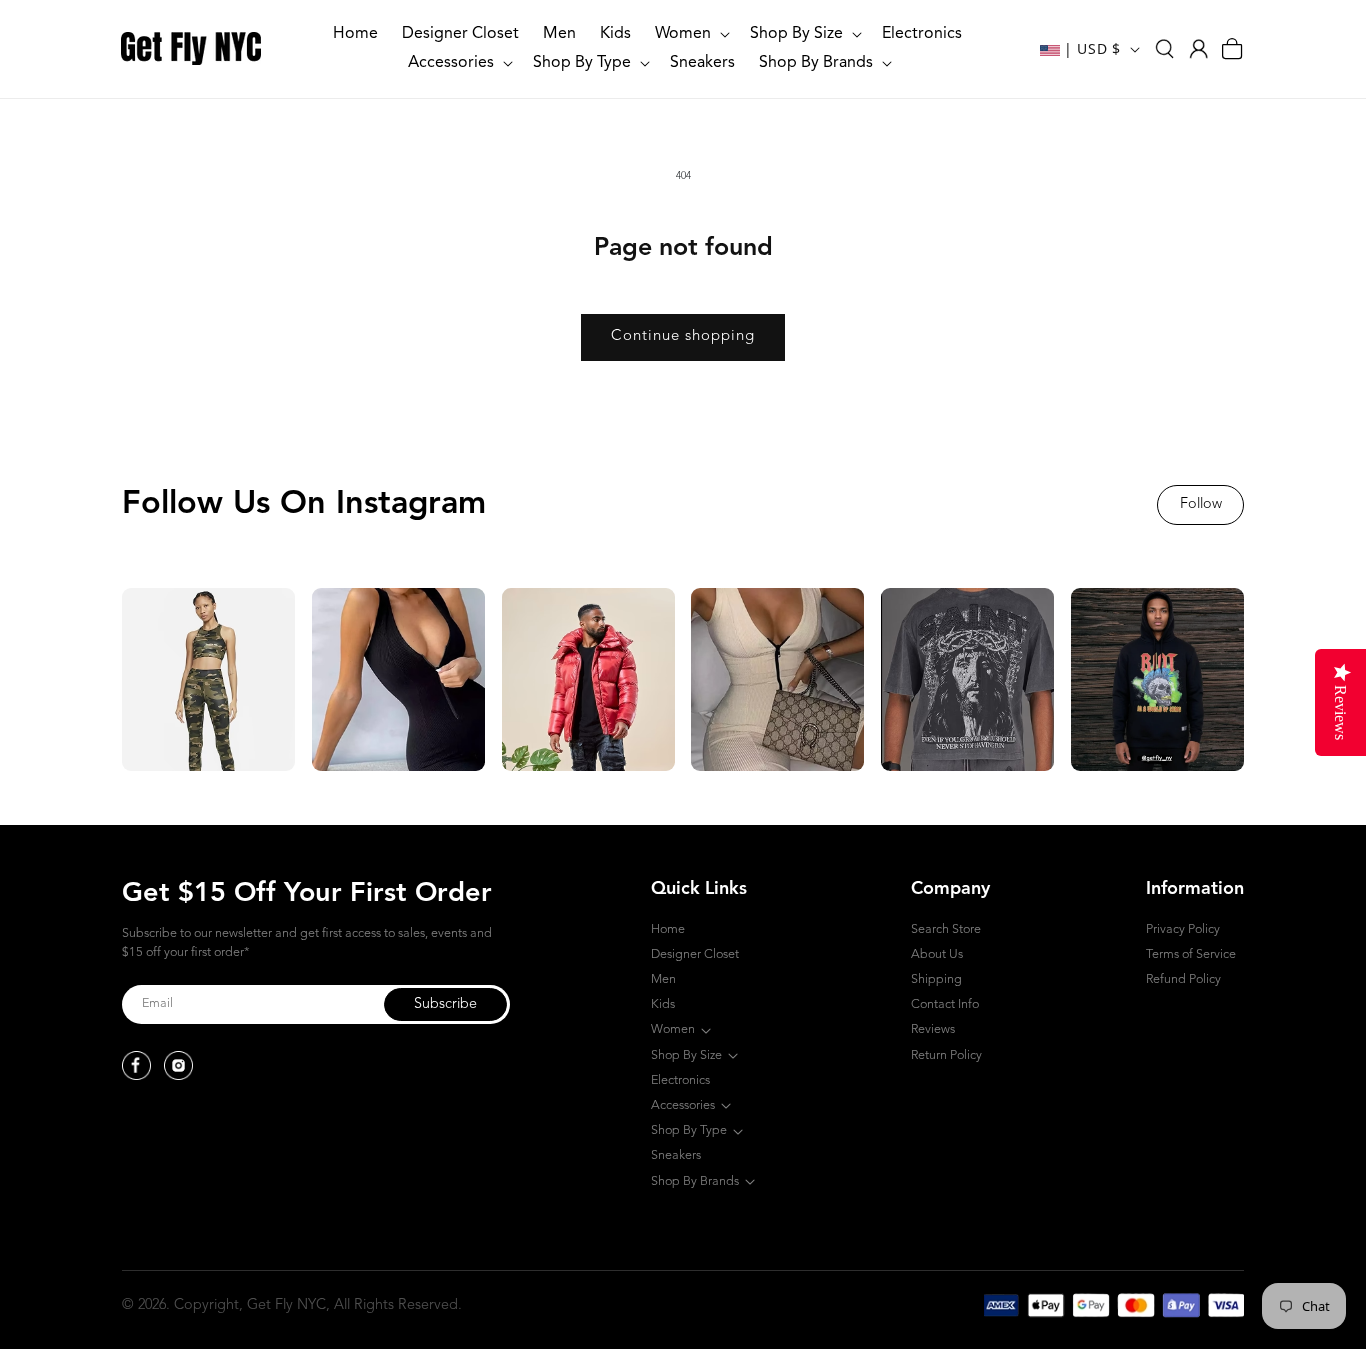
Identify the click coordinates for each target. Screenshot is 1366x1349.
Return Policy (946, 1055)
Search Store (946, 929)
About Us (937, 954)
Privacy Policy (1183, 929)
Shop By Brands (695, 1181)
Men (663, 979)
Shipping (936, 979)
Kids (663, 1004)
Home (668, 929)
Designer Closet (695, 954)
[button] (690, 34)
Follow (1201, 504)
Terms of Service (1191, 954)
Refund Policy (1183, 979)
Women (673, 1029)
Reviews (933, 1029)
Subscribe (445, 1004)
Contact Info (945, 1004)
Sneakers (676, 1155)
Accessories (683, 1105)
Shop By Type (689, 1130)
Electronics (680, 1080)
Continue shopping (683, 336)
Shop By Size (686, 1055)
